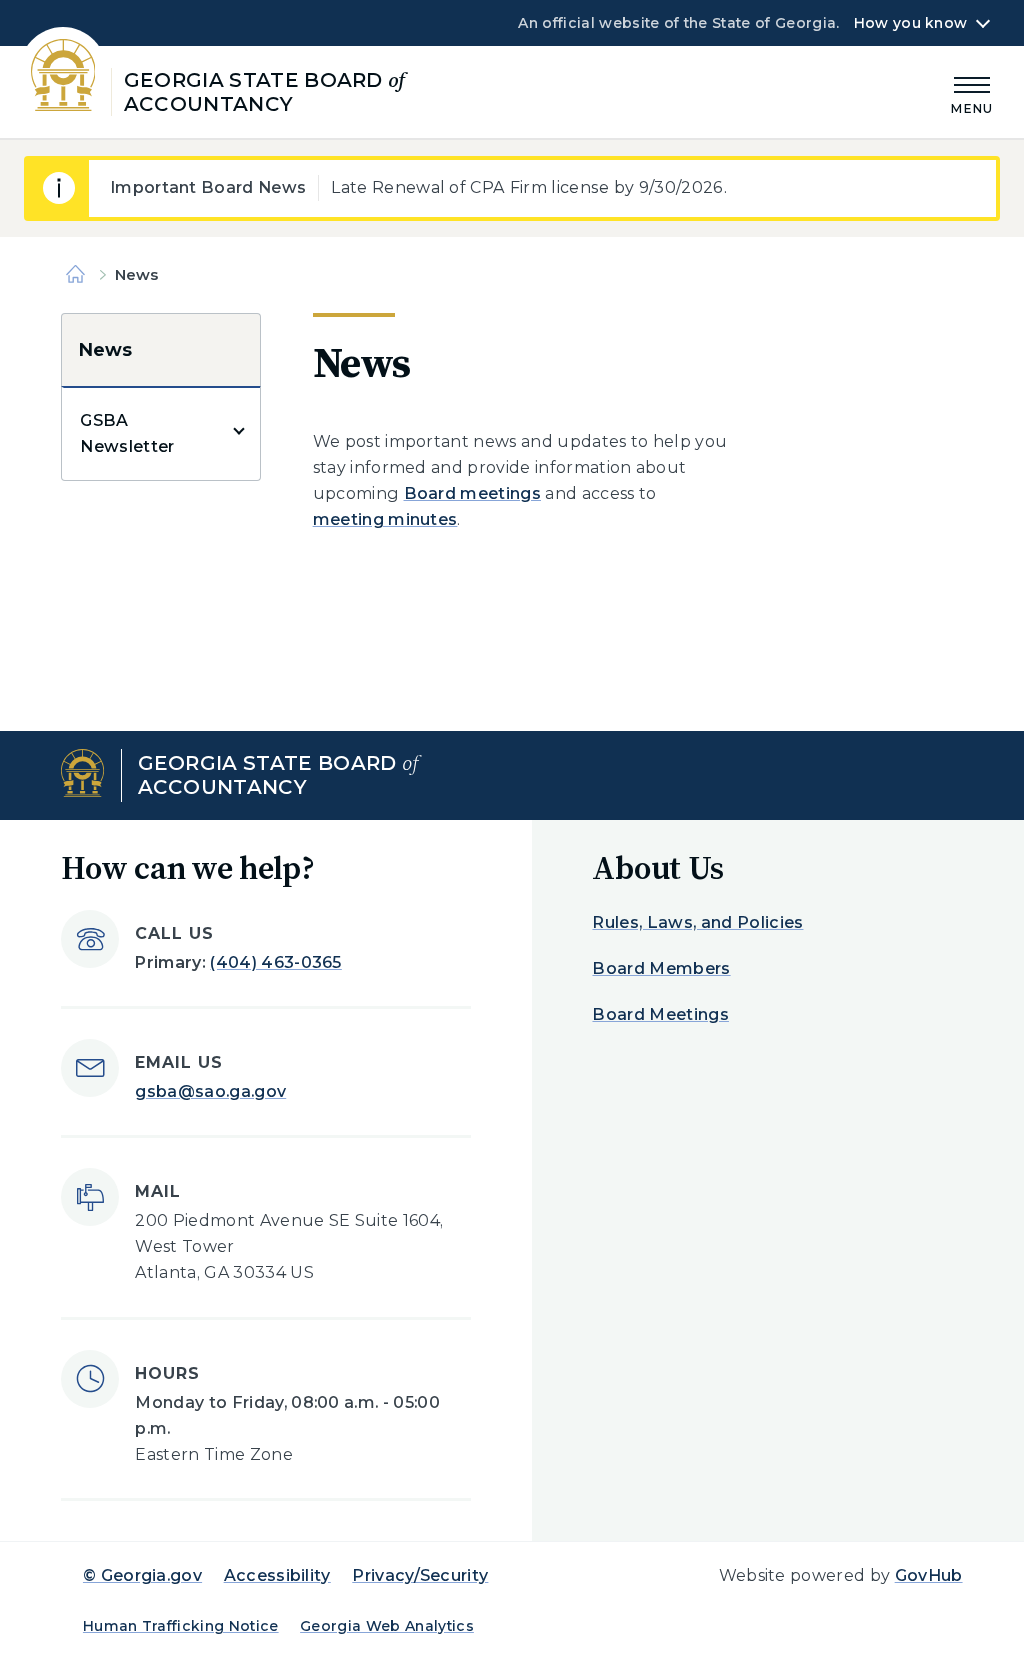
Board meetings (472, 493)
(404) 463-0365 (275, 962)
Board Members (661, 968)
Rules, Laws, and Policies (697, 922)
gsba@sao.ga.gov (210, 1091)
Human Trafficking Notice (181, 1626)
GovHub (929, 1575)
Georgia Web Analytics (387, 1626)
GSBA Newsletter (127, 433)
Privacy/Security (420, 1575)
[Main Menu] (972, 92)
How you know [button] (910, 23)
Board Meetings (660, 1014)
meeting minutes (385, 519)
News (104, 350)
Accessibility (277, 1575)
